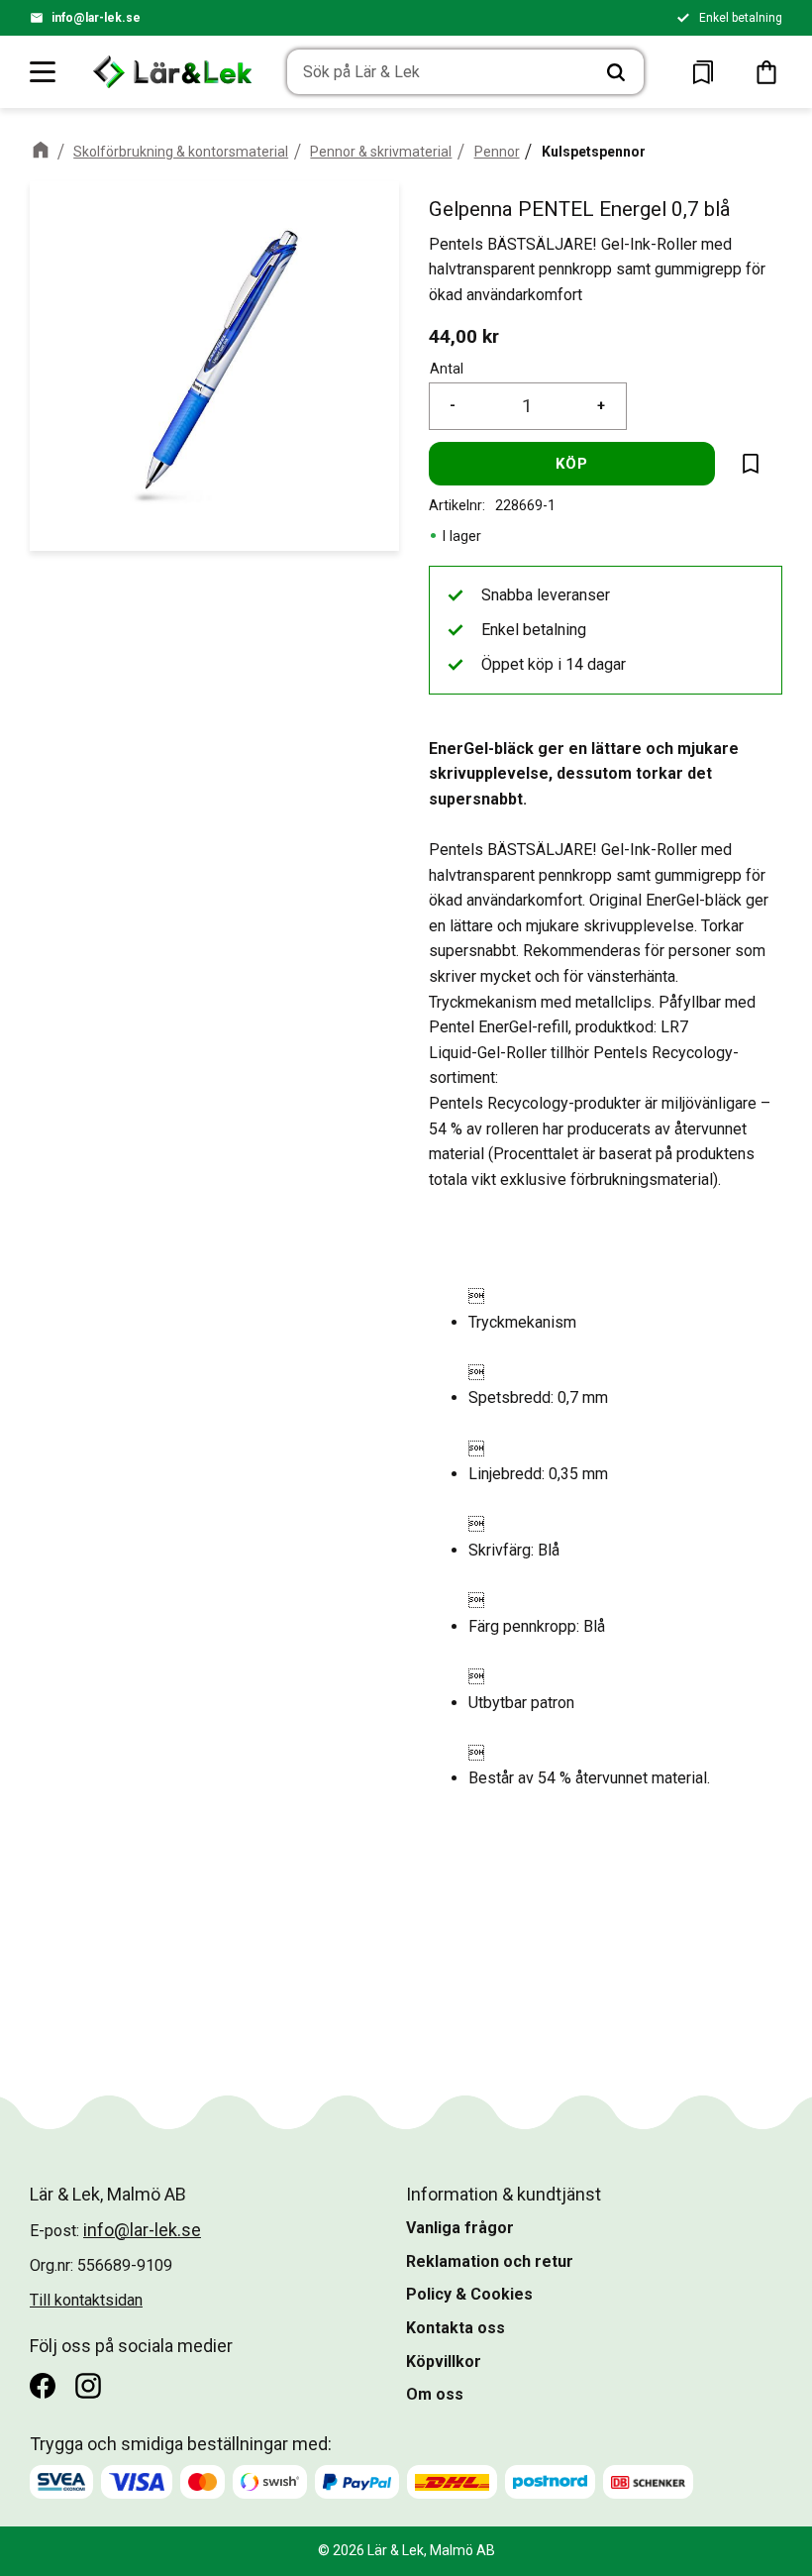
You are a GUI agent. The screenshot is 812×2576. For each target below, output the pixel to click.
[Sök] (616, 72)
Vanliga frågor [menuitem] (460, 2228)
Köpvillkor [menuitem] (444, 2361)
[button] (44, 71)
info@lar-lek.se (96, 18)
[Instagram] (88, 2386)
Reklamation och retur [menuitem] (490, 2261)
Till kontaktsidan (86, 2300)
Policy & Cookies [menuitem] (469, 2294)
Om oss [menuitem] (435, 2394)
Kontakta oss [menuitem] (456, 2328)
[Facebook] (43, 2386)
